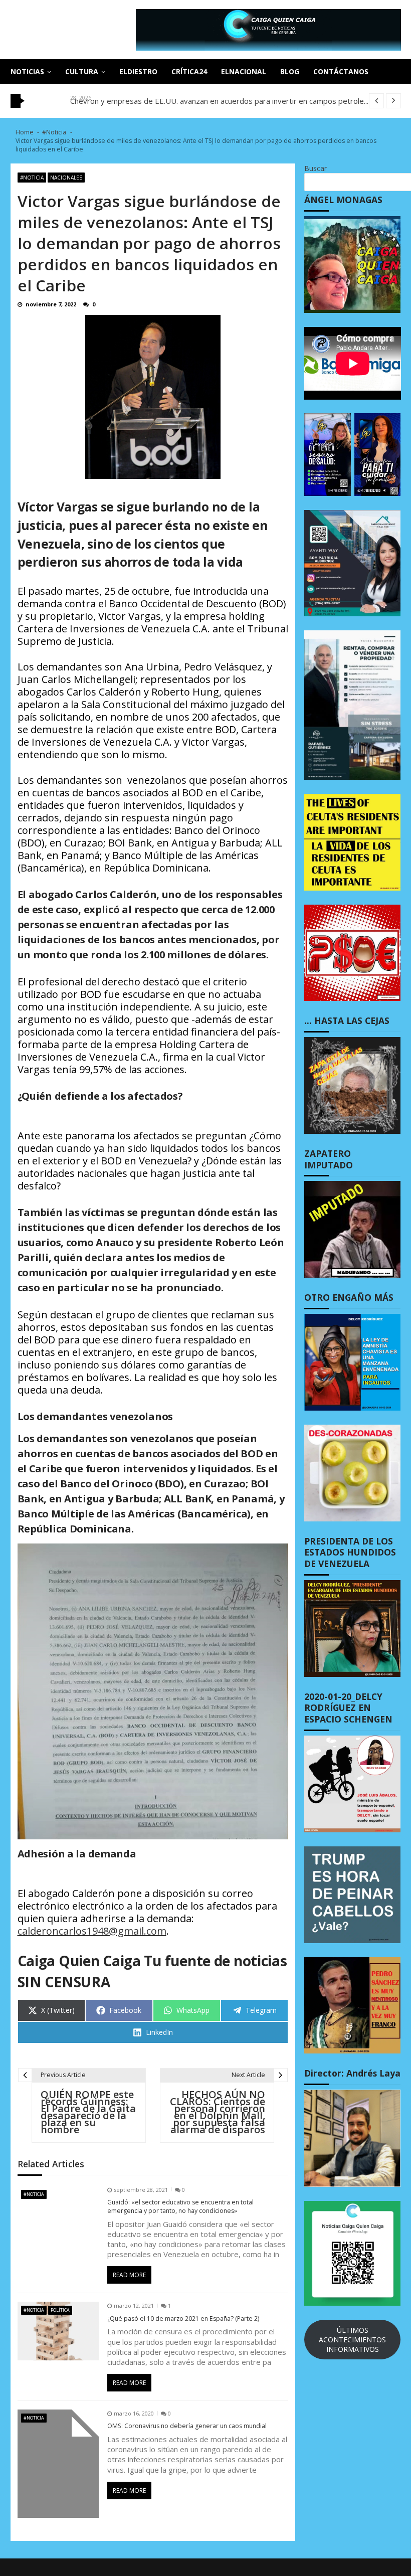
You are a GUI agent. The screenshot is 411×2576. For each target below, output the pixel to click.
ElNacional (244, 71)
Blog (290, 71)
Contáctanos (341, 71)
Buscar (316, 168)
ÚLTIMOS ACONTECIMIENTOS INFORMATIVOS (352, 2340)
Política (60, 2310)
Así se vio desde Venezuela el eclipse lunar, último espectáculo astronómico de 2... (212, 101)
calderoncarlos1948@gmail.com (92, 1931)
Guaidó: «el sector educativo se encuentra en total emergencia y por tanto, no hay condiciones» (180, 2207)
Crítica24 (189, 71)
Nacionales (66, 178)
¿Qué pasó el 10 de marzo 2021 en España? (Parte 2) (183, 2319)
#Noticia (32, 178)
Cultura (82, 71)
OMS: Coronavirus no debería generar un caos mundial (187, 2426)
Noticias (27, 71)
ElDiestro (138, 71)
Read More (129, 2275)
